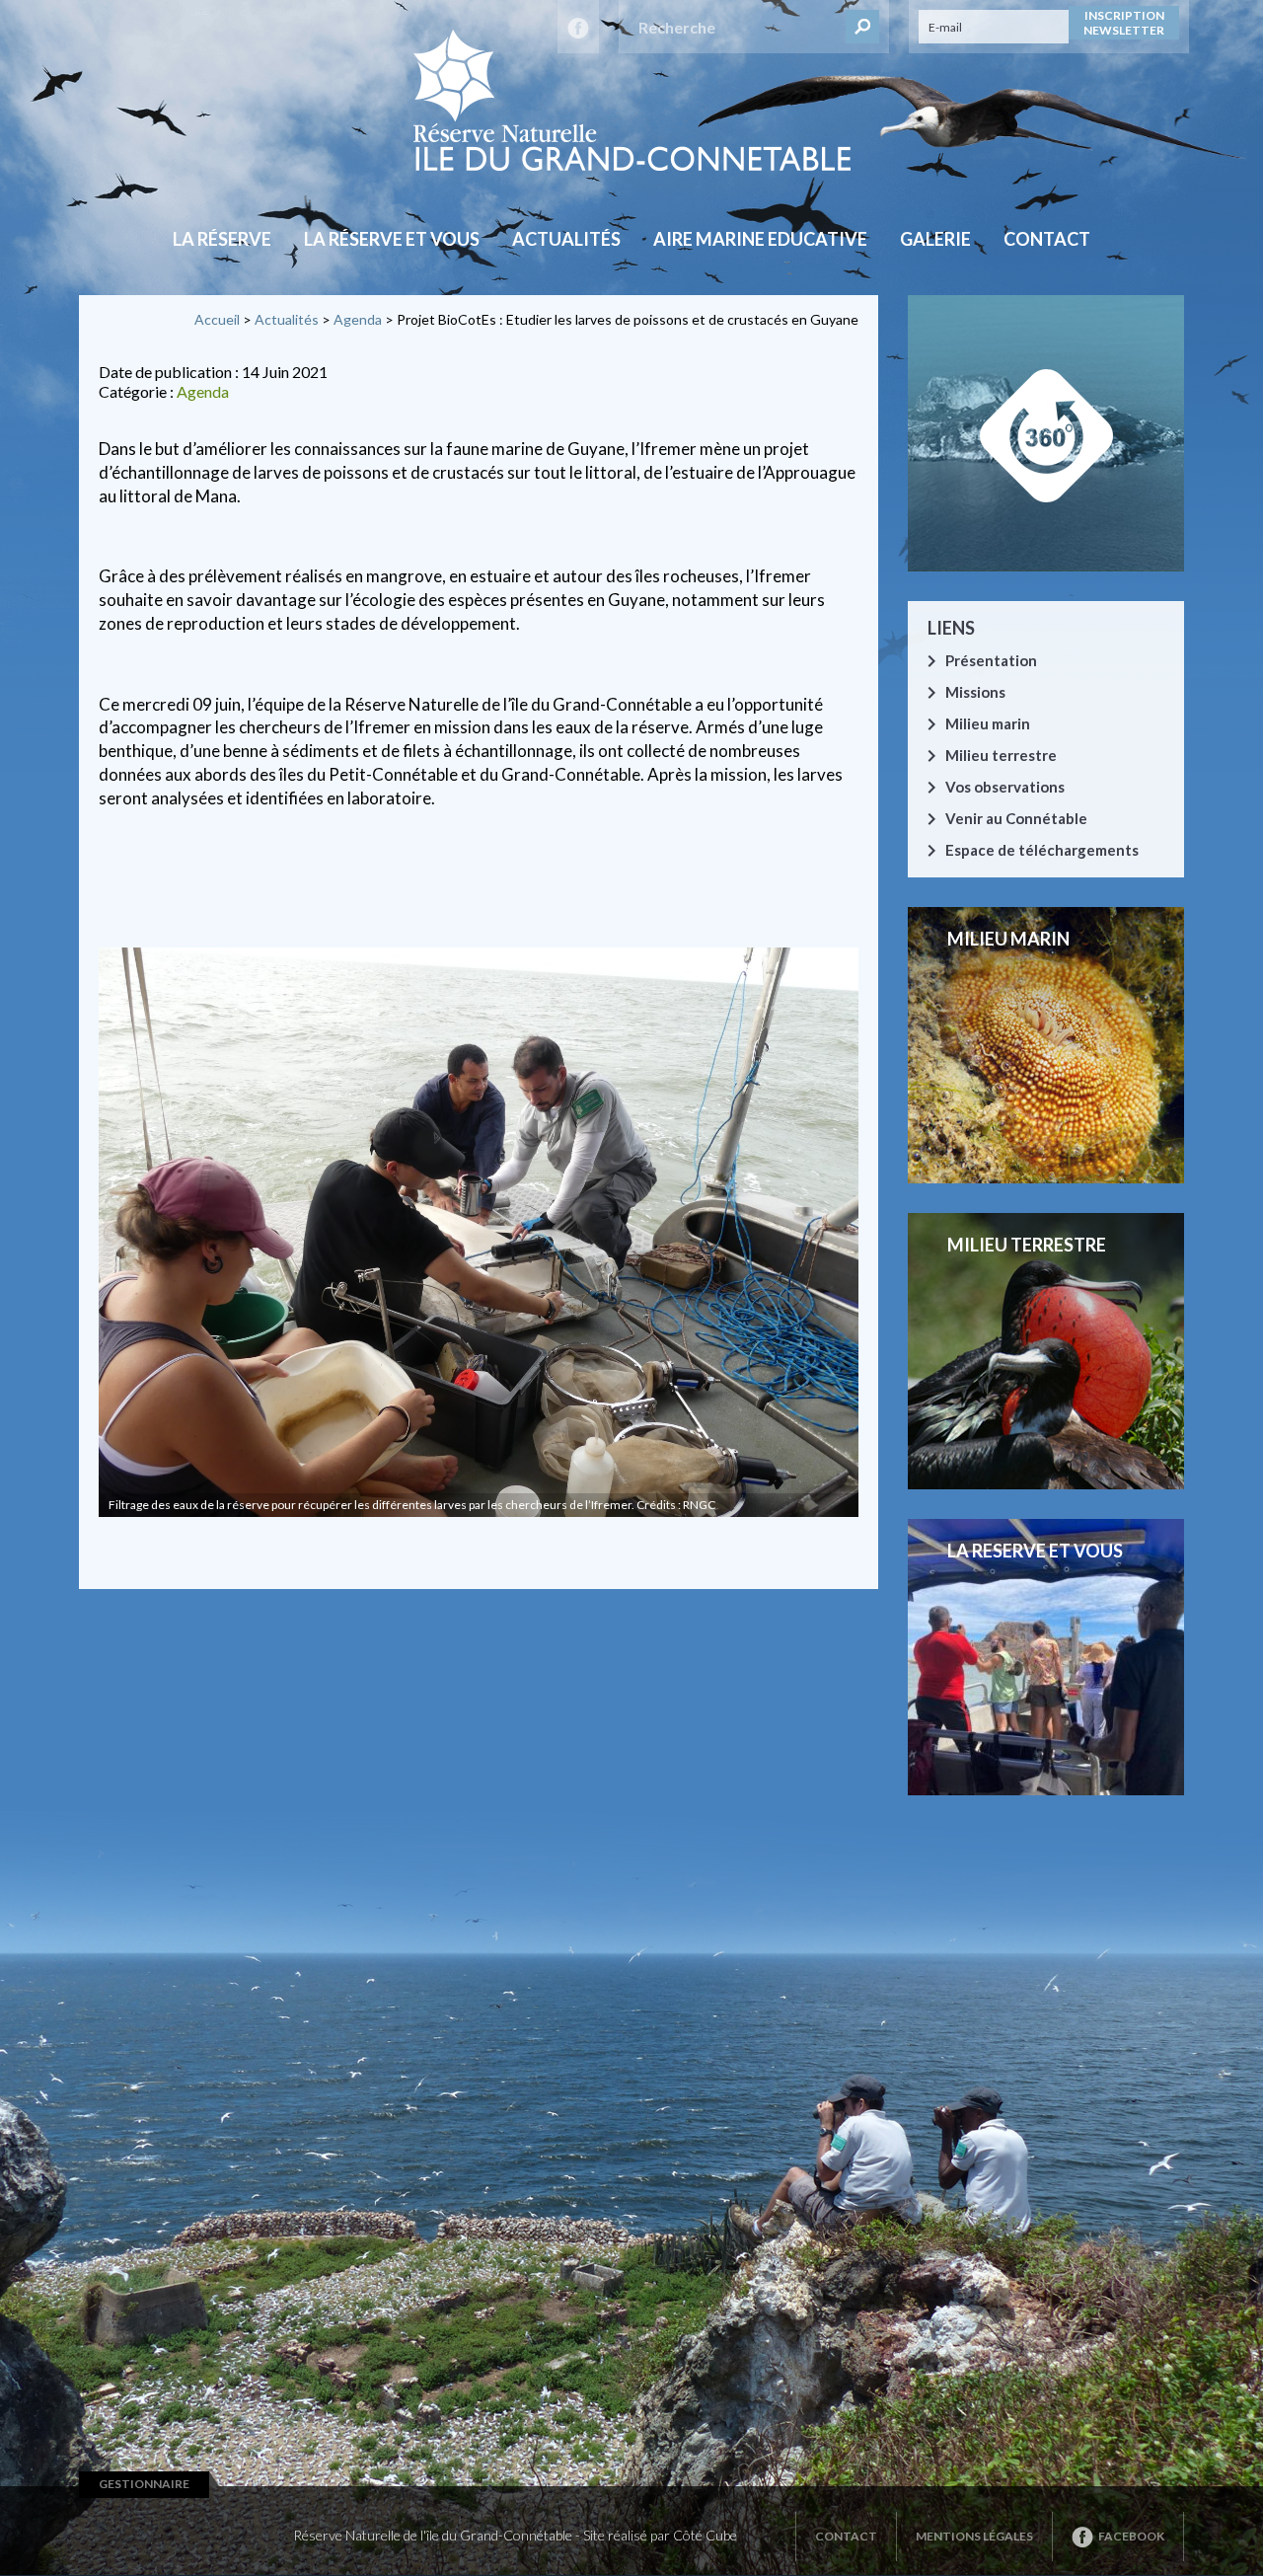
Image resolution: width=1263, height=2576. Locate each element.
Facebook (1131, 2536)
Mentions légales (974, 2536)
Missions (975, 692)
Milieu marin (988, 723)
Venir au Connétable (1016, 818)
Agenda (358, 319)
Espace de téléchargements (1042, 850)
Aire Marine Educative (760, 239)
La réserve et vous (392, 239)
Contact (1047, 239)
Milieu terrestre (1001, 755)
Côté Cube (705, 2535)
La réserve (222, 239)
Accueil (217, 319)
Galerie (935, 239)
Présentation (991, 660)
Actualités (566, 239)
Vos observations (1005, 787)
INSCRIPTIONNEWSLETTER (1124, 23)
